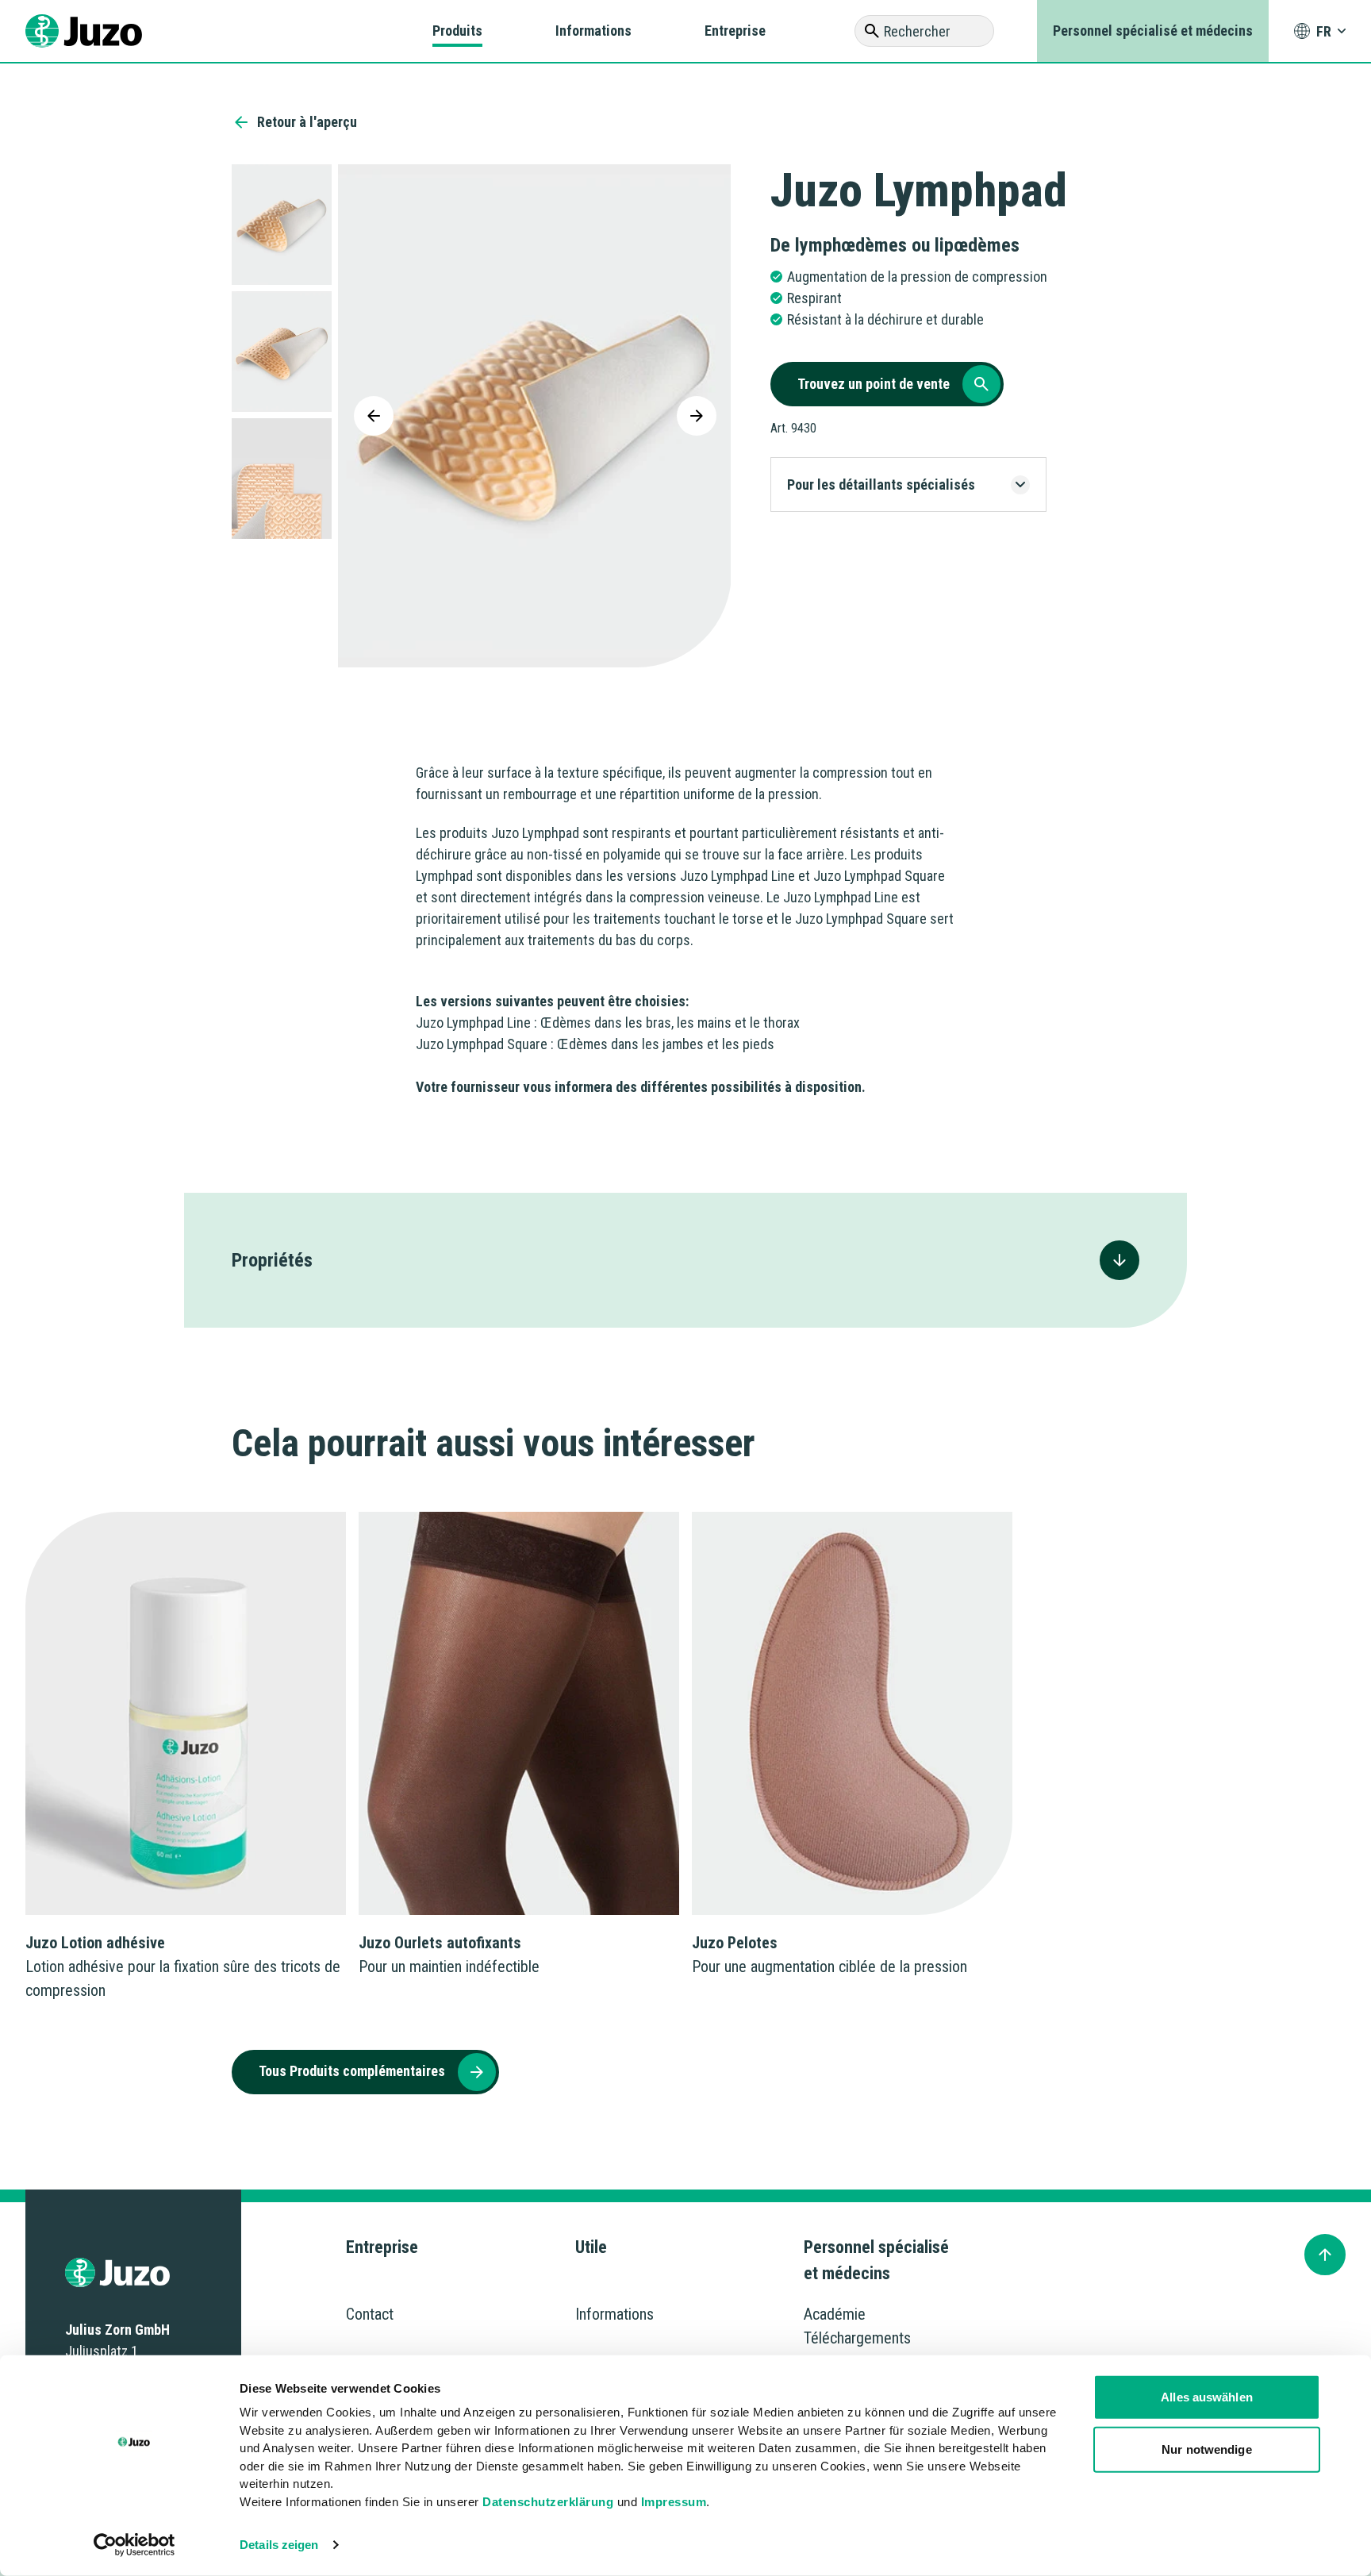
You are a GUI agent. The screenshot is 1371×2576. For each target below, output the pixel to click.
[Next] (697, 416)
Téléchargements (857, 2338)
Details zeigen (279, 2545)
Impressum (674, 2501)
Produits (457, 31)
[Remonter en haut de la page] (1325, 2255)
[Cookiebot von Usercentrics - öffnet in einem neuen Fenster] (134, 2545)
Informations (593, 31)
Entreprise (735, 31)
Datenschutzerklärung (548, 2501)
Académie (835, 2314)
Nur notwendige (1206, 2449)
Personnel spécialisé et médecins (1153, 31)
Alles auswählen (1207, 2397)
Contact (370, 2314)
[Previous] (374, 416)
